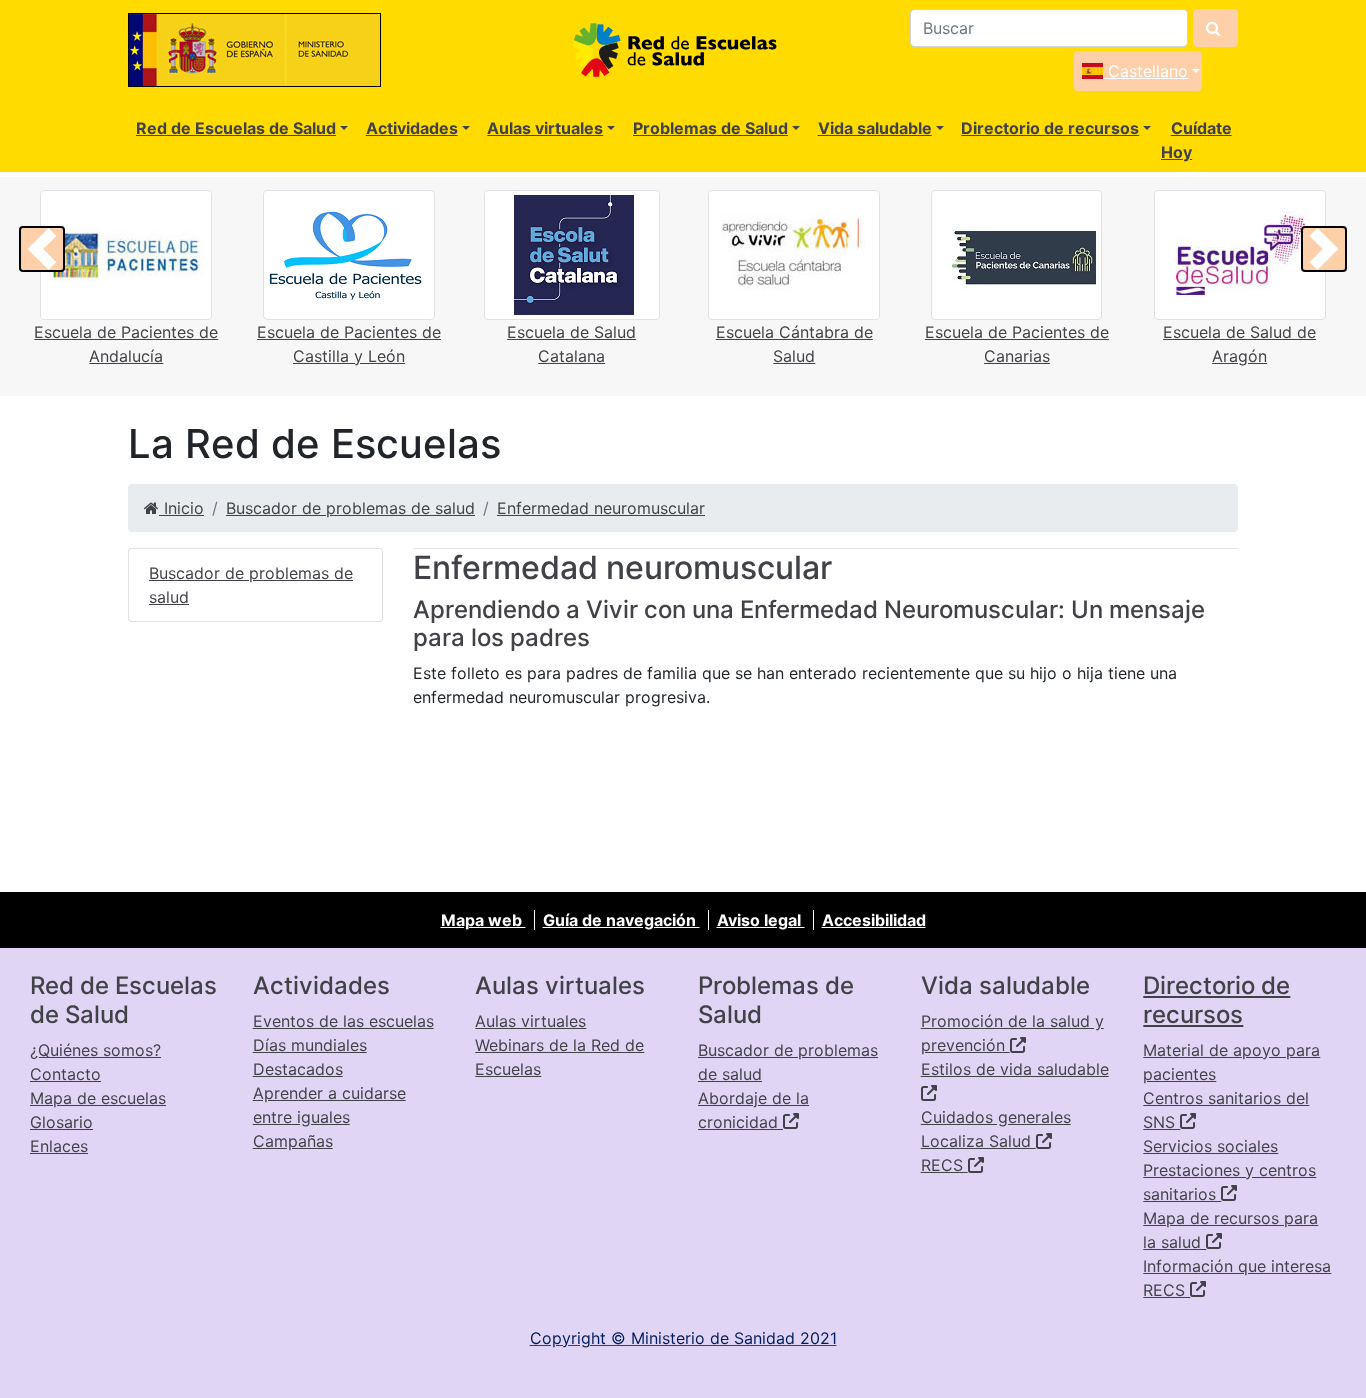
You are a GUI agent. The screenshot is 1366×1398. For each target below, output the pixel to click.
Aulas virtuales (545, 128)
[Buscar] (1215, 28)
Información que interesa (1237, 1266)
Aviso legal (761, 920)
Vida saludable (875, 128)
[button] (41, 249)
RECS (944, 1165)
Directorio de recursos (1050, 128)
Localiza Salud (978, 1141)
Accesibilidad (874, 920)
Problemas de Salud (710, 128)
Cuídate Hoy (1196, 140)
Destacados (298, 1069)
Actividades (412, 128)
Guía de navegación (621, 920)
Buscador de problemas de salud (350, 508)
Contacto (65, 1074)
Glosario (61, 1122)
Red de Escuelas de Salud (236, 128)
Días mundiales (310, 1045)
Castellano (1145, 71)
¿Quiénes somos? (95, 1050)
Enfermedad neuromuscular (601, 508)
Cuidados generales (996, 1117)
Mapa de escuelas (98, 1098)
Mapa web (483, 920)
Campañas (293, 1141)
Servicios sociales (1210, 1146)
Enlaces (59, 1146)
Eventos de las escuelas (343, 1021)
